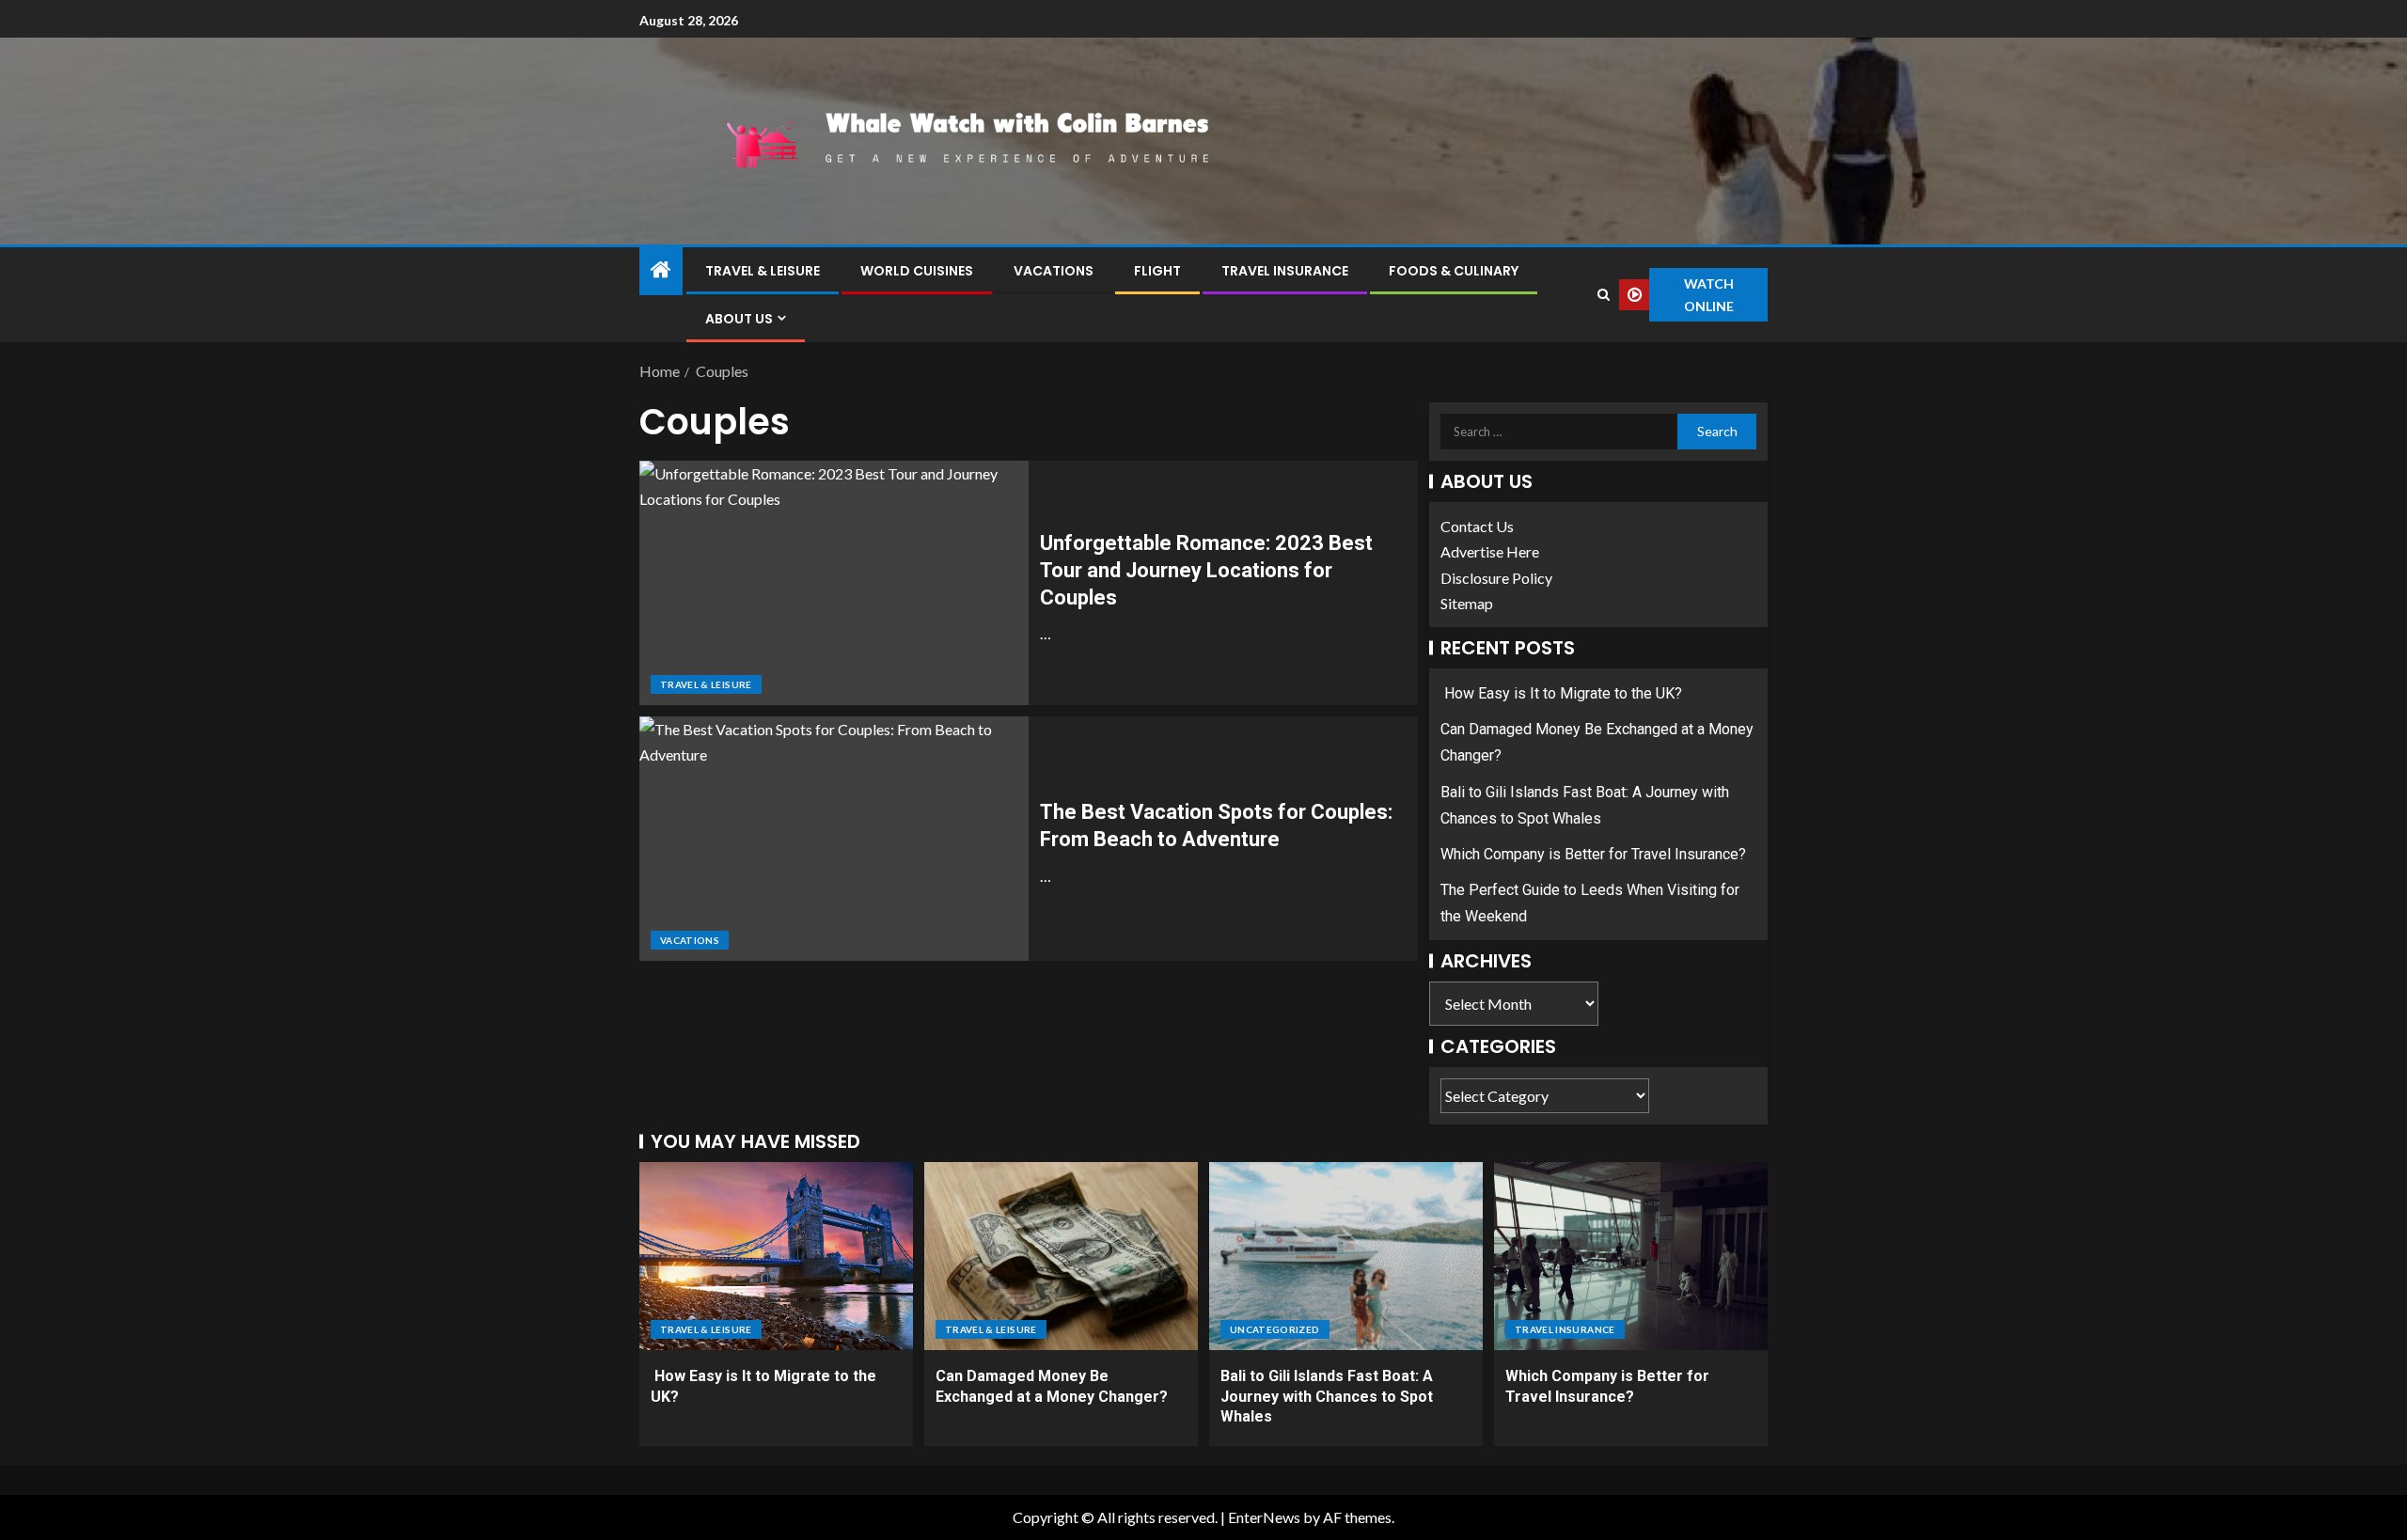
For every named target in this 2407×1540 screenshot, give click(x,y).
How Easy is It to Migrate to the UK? (1561, 693)
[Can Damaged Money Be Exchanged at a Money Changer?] (1061, 1256)
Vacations (1054, 271)
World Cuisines (917, 271)
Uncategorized (1275, 1329)
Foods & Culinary (1454, 271)
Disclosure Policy (1496, 578)
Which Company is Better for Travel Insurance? (1593, 854)
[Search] (1603, 295)
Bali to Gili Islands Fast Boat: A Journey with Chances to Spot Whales (1327, 1396)
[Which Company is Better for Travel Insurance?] (1631, 1256)
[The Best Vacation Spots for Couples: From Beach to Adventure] (834, 839)
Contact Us (1477, 526)
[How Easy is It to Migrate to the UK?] (776, 1256)
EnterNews (1264, 1517)
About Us (739, 319)
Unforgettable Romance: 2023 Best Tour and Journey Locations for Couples (1206, 571)
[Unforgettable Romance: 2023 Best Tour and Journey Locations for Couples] (834, 583)
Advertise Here (1490, 551)
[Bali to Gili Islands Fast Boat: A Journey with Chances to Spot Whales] (1346, 1256)
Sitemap (1467, 603)
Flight (1157, 271)
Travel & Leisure (763, 271)
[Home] (661, 270)
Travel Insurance (1285, 271)
